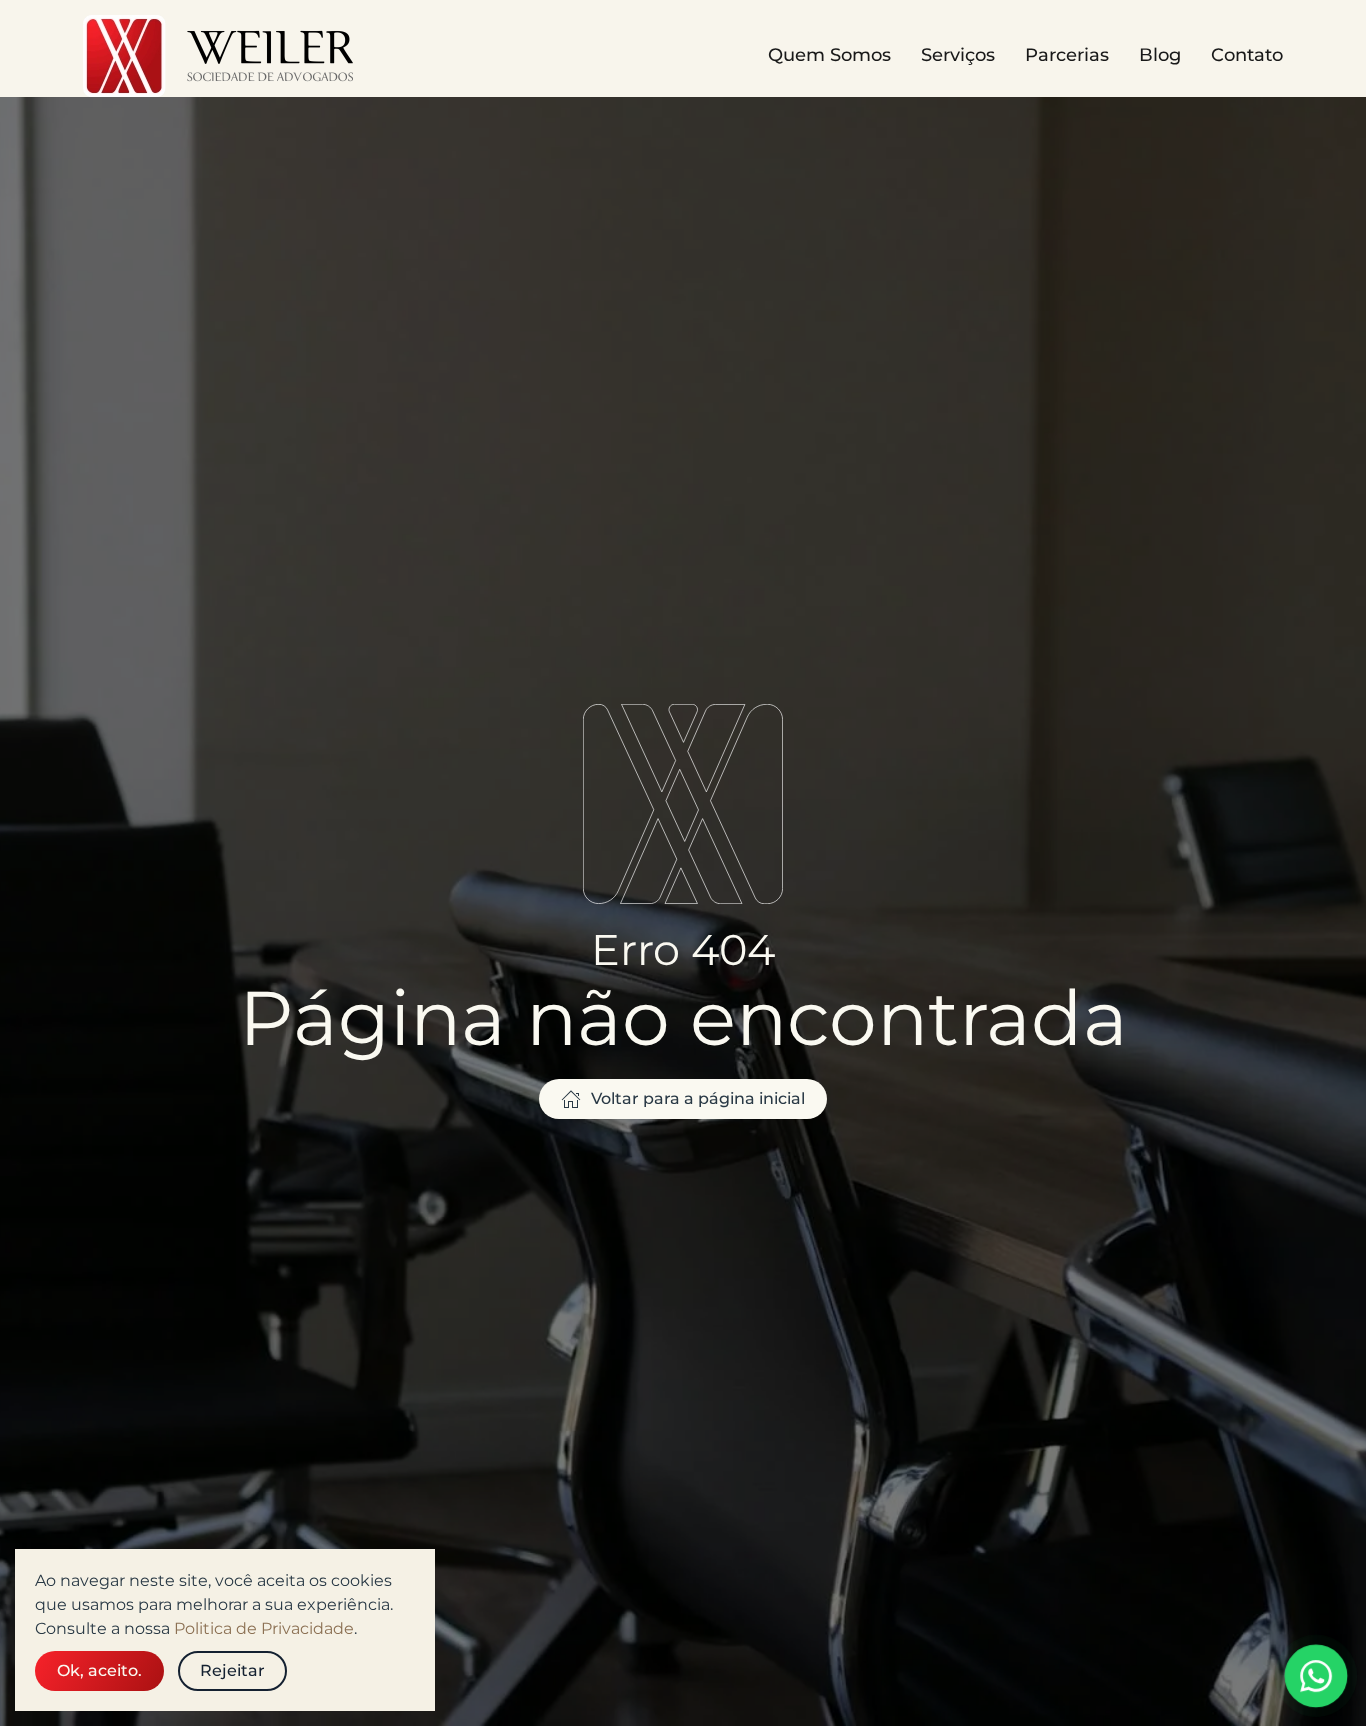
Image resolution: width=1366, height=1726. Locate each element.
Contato (1247, 55)
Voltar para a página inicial (698, 1098)
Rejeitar (232, 1670)
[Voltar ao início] (221, 56)
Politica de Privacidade (264, 1628)
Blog (1160, 55)
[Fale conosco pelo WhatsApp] (1316, 1676)
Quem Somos (829, 55)
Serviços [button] (958, 55)
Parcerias (1067, 55)
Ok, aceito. (99, 1670)
